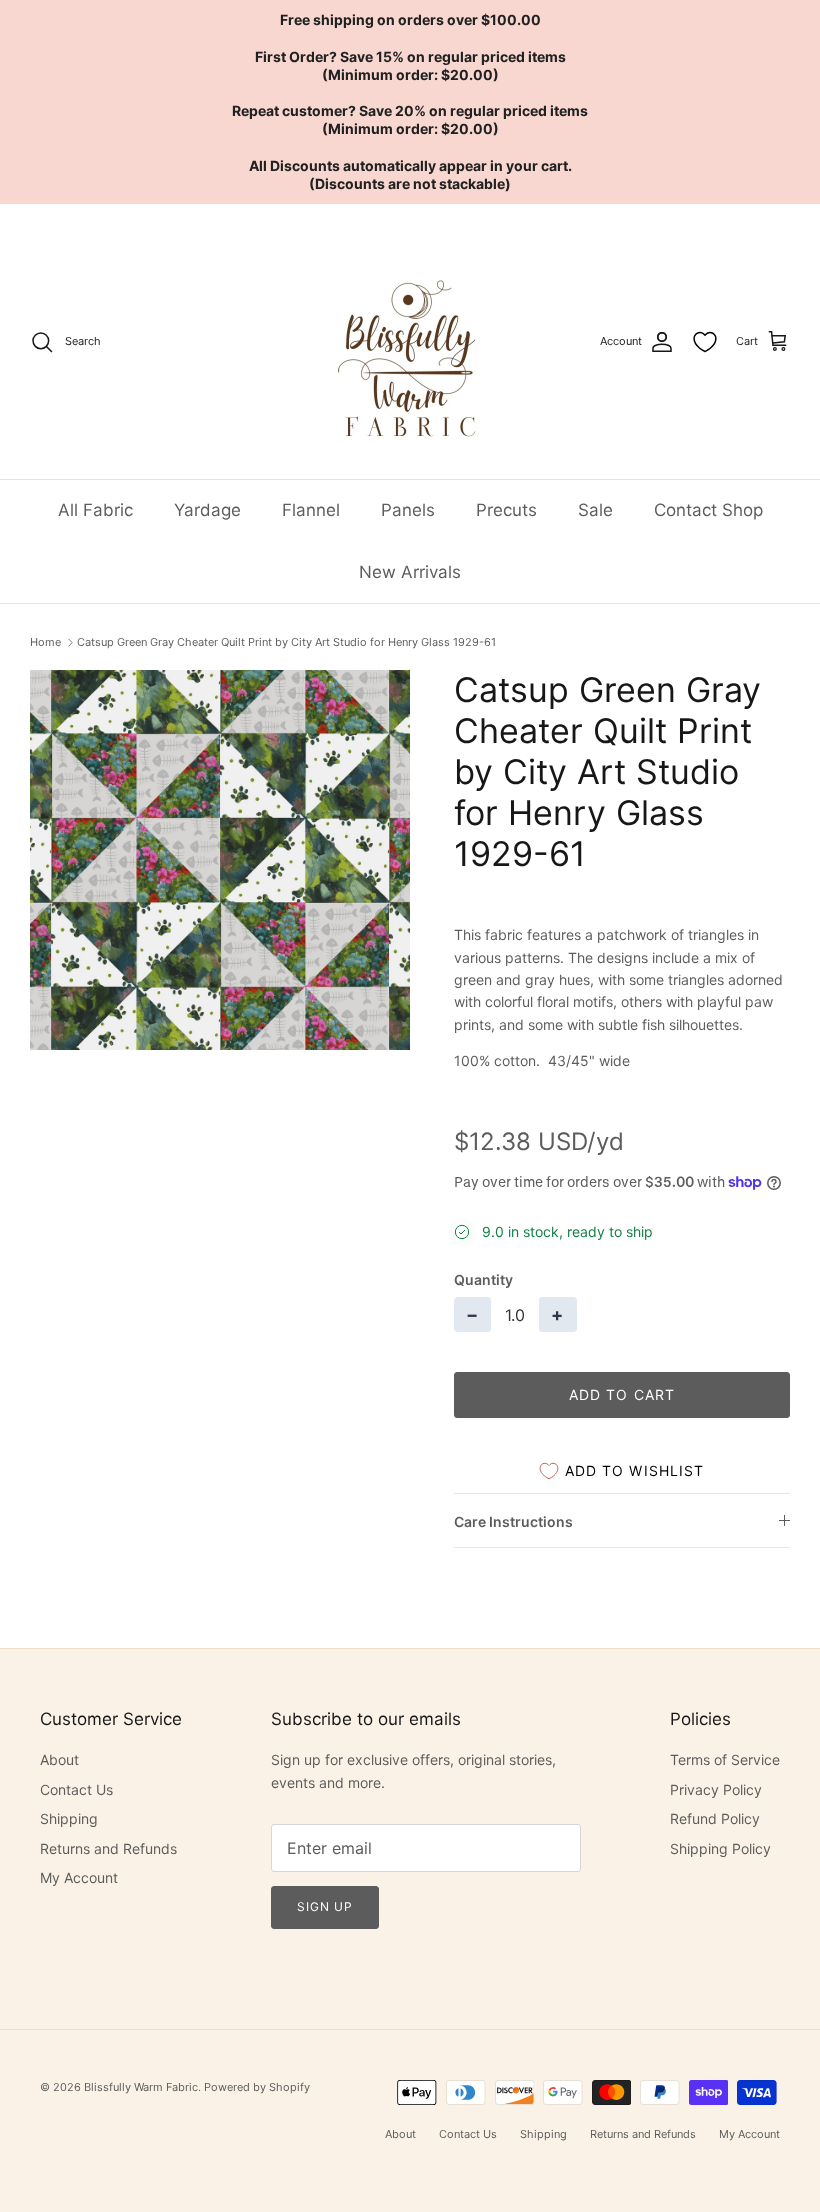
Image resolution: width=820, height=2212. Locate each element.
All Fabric (95, 510)
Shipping (69, 1818)
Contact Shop (708, 510)
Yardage (207, 510)
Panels (408, 510)
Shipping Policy (720, 1848)
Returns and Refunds (108, 1848)
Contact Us (76, 1789)
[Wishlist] (705, 342)
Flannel (311, 510)
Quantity (483, 1279)
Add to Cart (622, 1394)
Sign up (325, 1906)
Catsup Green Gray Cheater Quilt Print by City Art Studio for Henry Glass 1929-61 (286, 642)
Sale (595, 510)
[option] (220, 860)
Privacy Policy (716, 1789)
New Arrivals (410, 572)
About (59, 1759)
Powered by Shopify (257, 2087)
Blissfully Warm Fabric (141, 2087)
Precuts (506, 510)
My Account (79, 1877)
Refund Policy (715, 1818)
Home (45, 642)
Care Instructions (513, 1521)
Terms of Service (725, 1759)
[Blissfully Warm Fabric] (410, 341)
